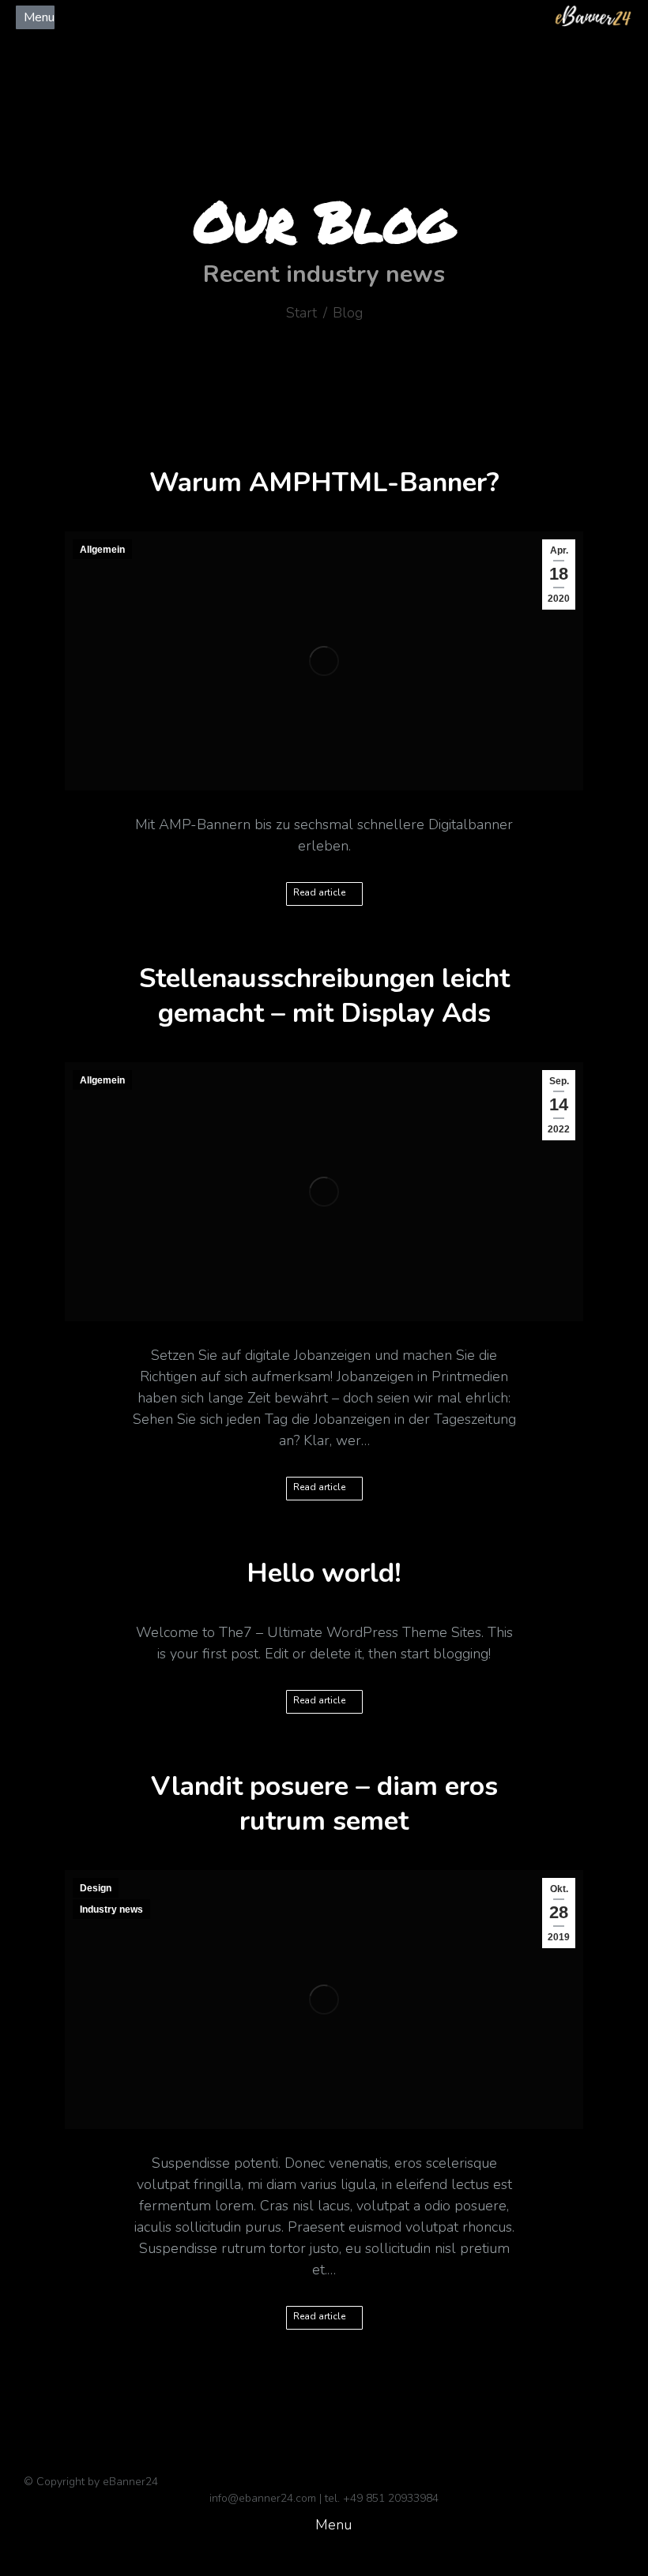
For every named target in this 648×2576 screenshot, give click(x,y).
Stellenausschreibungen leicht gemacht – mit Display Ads (324, 996)
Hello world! (324, 1573)
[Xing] (186, 42)
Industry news (111, 1909)
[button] (324, 2525)
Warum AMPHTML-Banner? (324, 483)
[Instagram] (213, 42)
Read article (319, 892)
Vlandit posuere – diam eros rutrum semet (324, 1804)
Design (96, 1888)
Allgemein (102, 550)
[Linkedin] (159, 42)
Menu (39, 17)
